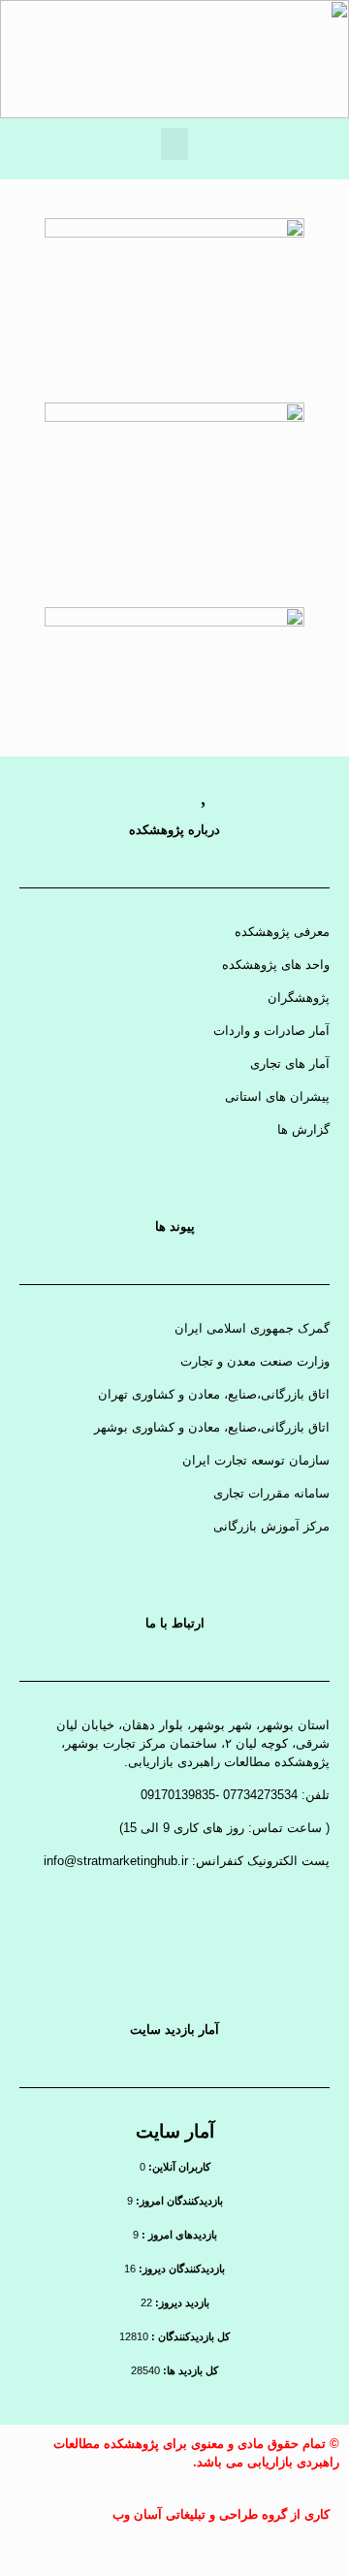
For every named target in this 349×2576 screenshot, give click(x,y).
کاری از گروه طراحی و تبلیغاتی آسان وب (221, 2514)
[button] (174, 144)
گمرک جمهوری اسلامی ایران (252, 1328)
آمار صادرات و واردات (271, 1030)
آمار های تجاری (290, 1063)
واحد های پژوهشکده (276, 965)
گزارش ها (303, 1129)
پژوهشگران (299, 998)
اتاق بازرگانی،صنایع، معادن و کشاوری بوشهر (212, 1427)
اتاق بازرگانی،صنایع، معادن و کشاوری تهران (214, 1394)
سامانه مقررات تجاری (271, 1493)
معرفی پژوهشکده (282, 932)
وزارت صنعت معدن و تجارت (255, 1361)
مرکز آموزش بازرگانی (271, 1526)
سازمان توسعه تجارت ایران (256, 1460)
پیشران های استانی (277, 1096)
